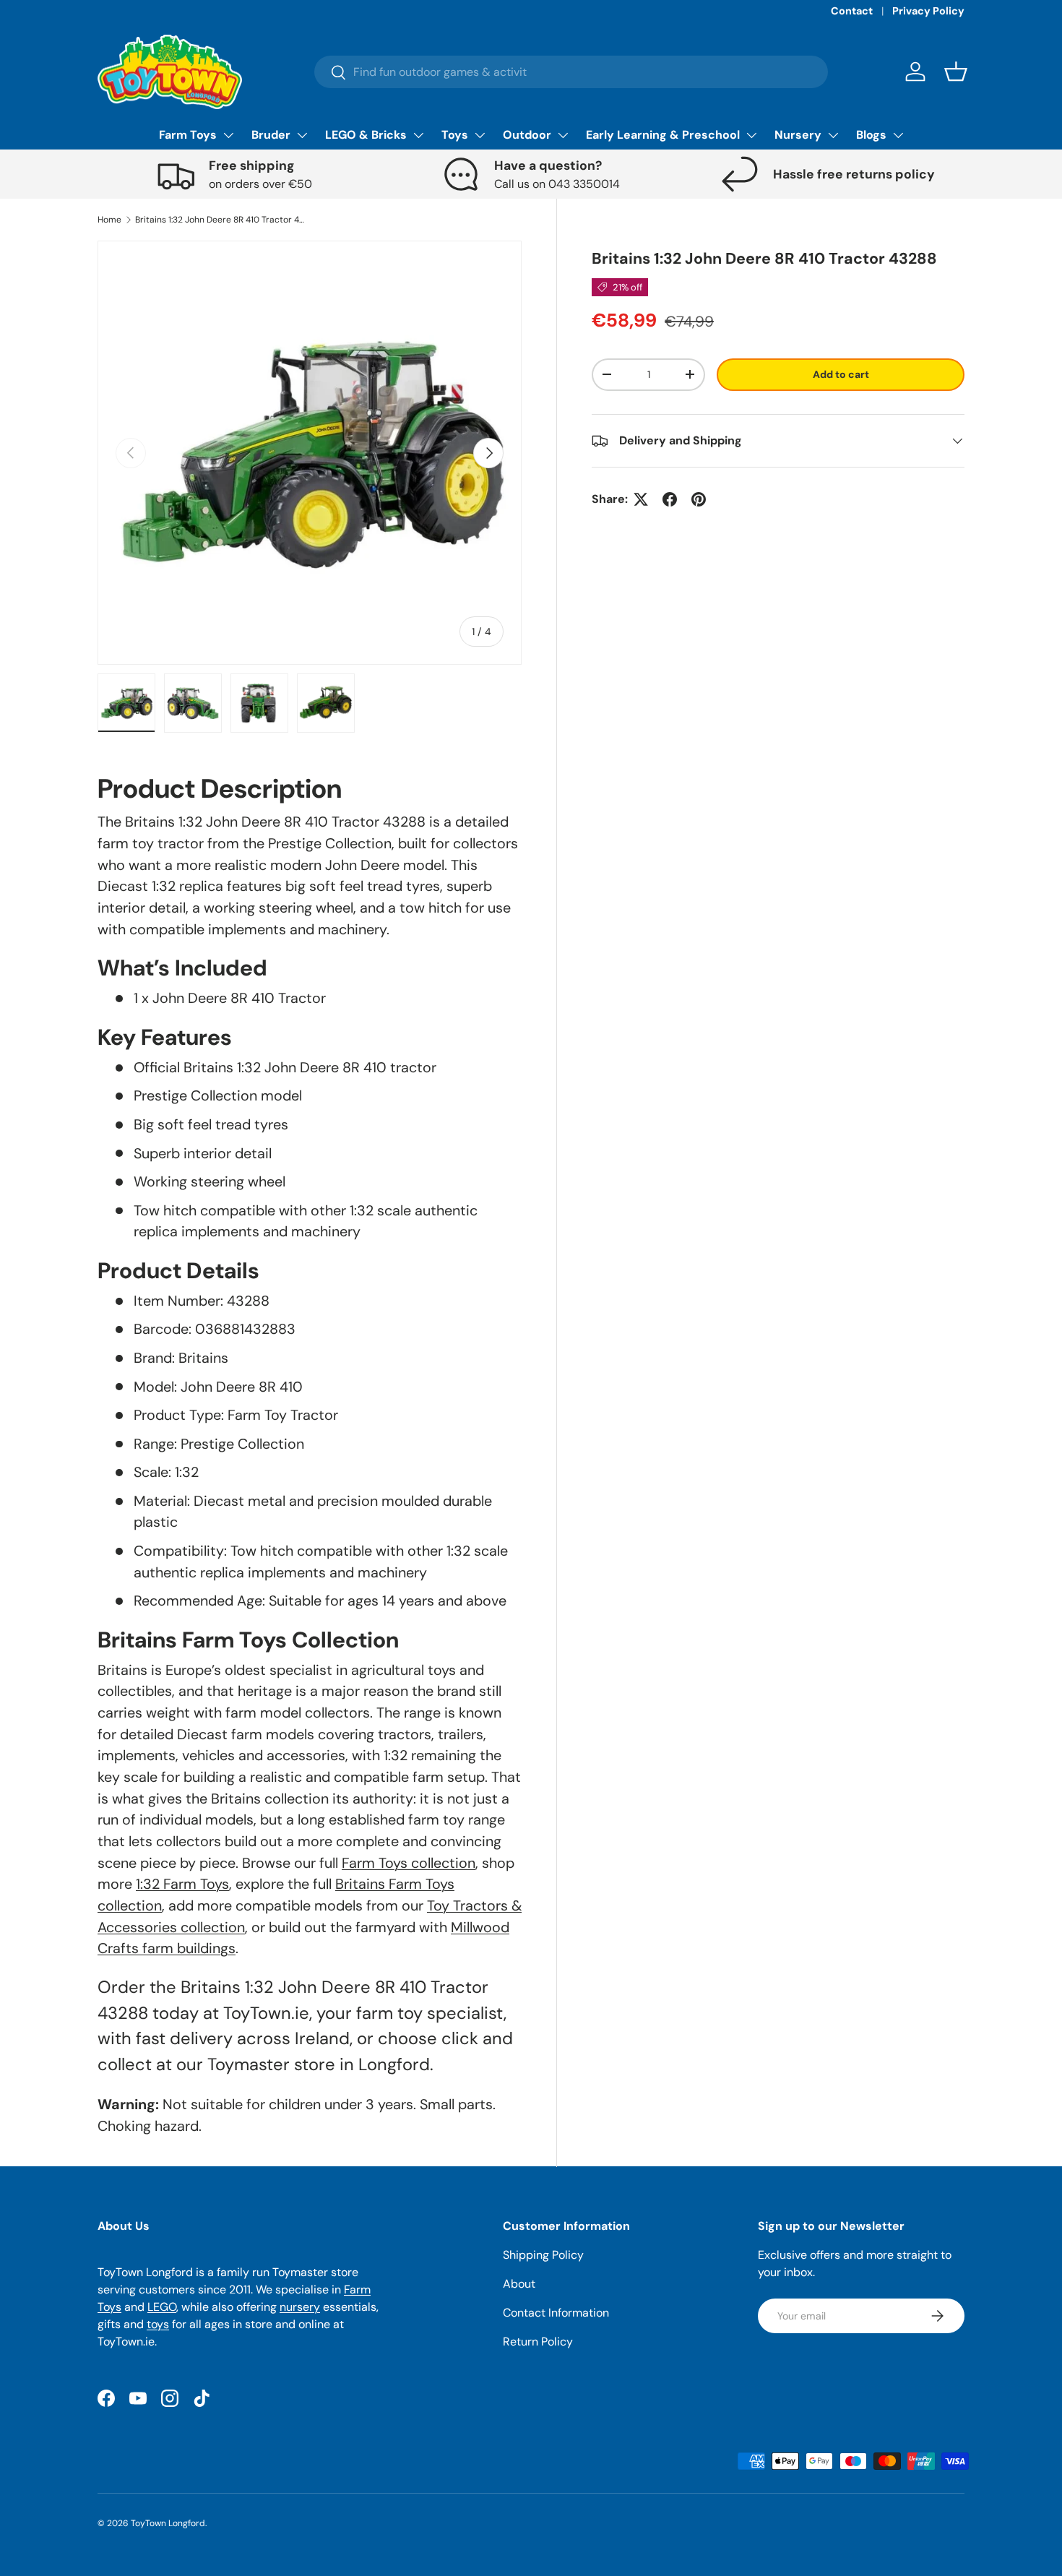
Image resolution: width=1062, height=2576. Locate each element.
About (519, 2284)
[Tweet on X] (641, 499)
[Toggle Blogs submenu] (898, 135)
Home (109, 220)
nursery (300, 2307)
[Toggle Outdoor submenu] (563, 135)
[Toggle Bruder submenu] (302, 135)
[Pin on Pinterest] (699, 499)
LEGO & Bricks (366, 135)
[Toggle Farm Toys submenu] (228, 135)
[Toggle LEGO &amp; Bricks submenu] (418, 135)
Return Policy (538, 2342)
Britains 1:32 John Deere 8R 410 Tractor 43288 (222, 220)
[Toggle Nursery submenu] (833, 135)
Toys (455, 135)
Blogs (871, 135)
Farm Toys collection (409, 1863)
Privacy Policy (928, 11)
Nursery (798, 135)
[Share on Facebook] (670, 499)
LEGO (162, 2307)
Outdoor (527, 135)
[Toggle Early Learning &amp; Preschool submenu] (751, 135)
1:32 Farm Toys (182, 1884)
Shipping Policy (543, 2255)
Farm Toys (188, 135)
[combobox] (571, 72)
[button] (956, 72)
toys (158, 2324)
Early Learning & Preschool (663, 135)
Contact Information (556, 2313)
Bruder (271, 135)
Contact (852, 11)
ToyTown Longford (168, 2523)
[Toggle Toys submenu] (480, 135)
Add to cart (841, 374)
